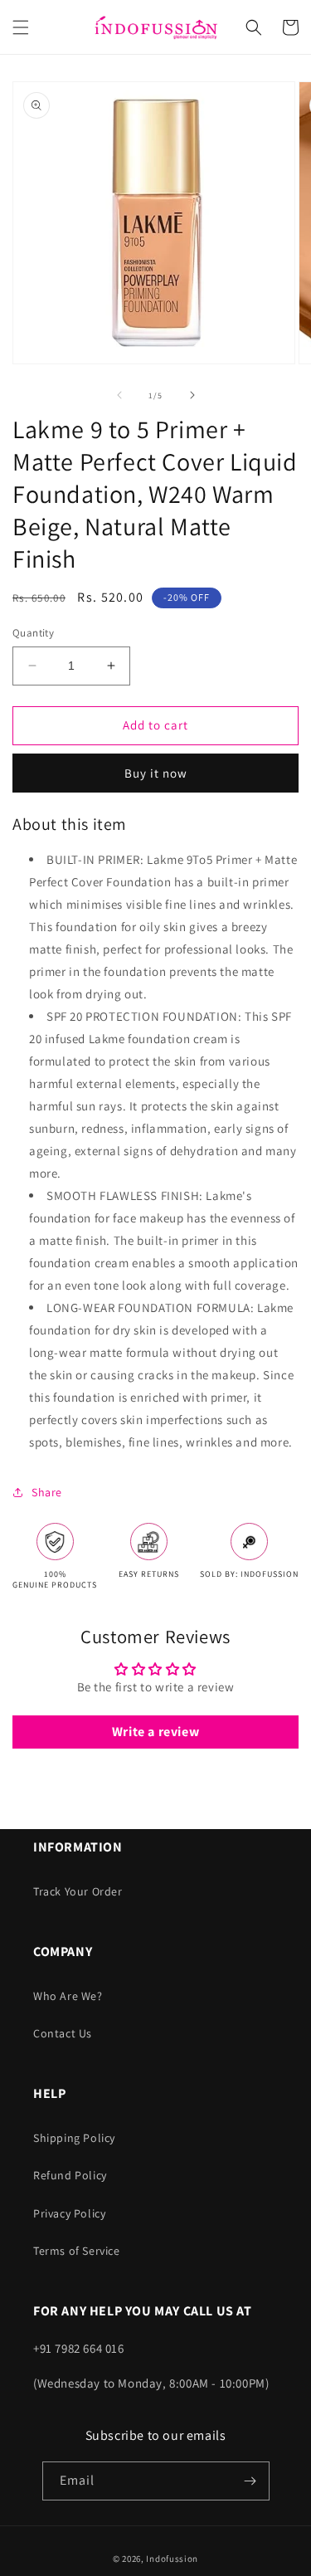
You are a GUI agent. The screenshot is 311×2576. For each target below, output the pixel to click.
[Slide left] (119, 395)
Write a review (155, 1732)
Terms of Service (77, 2251)
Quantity (33, 633)
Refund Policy (70, 2175)
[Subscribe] (250, 2481)
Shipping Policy (74, 2138)
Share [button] (47, 1492)
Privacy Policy (69, 2213)
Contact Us (63, 2033)
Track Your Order (78, 1891)
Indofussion (172, 2559)
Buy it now (156, 773)
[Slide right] (192, 395)
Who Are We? (68, 1996)
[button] (21, 27)
